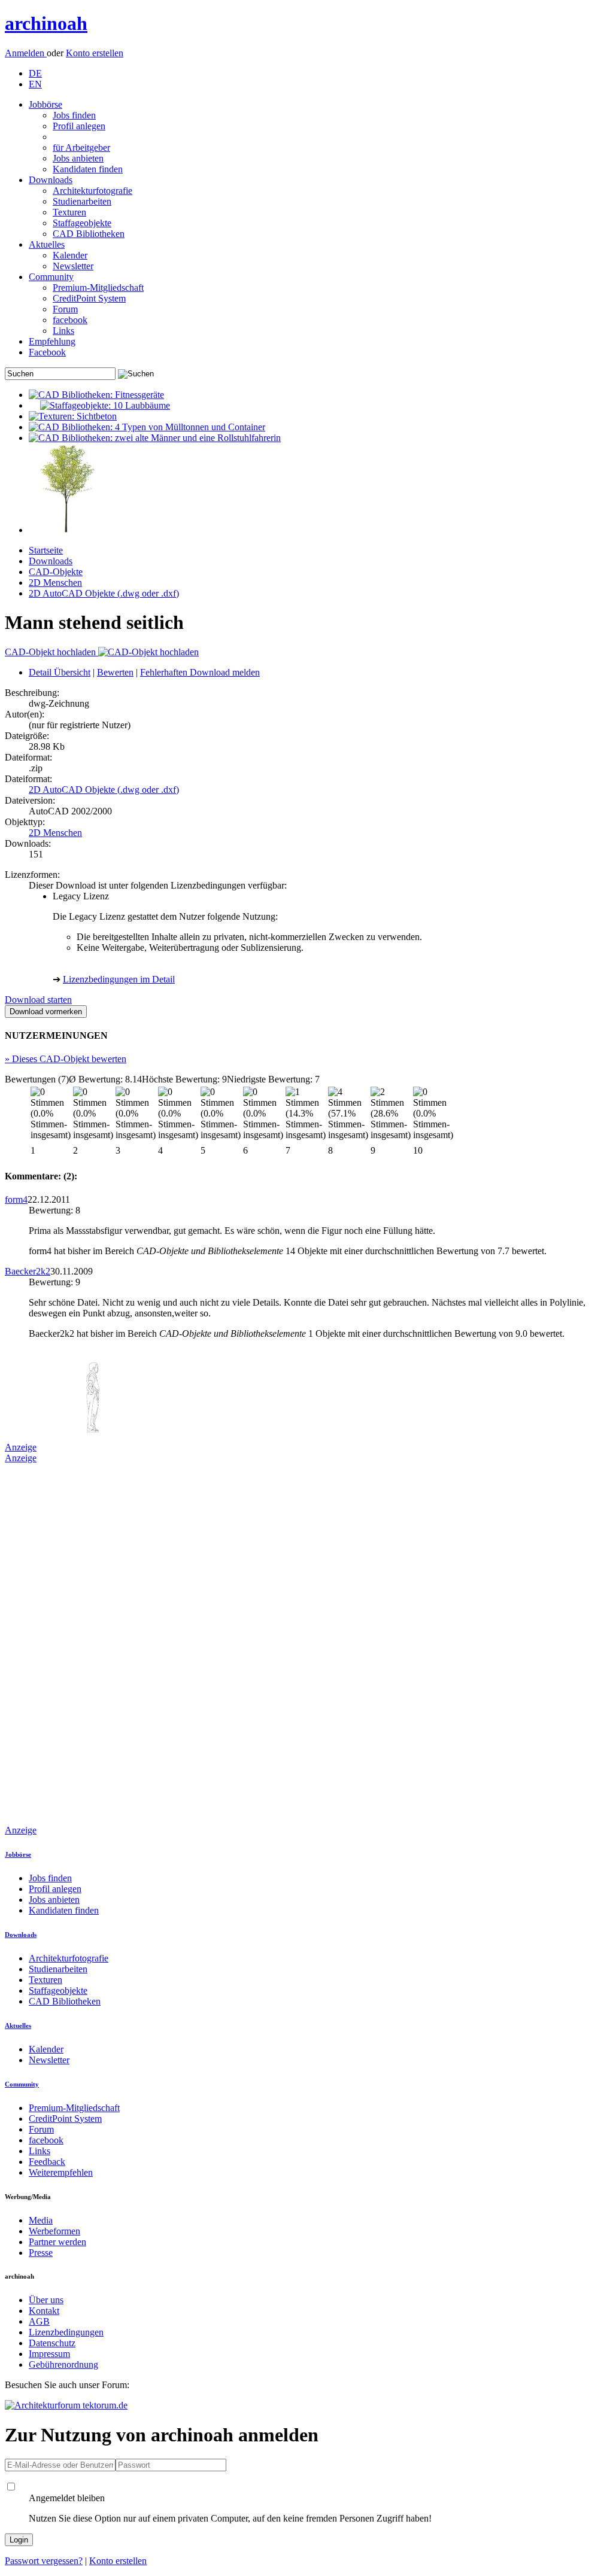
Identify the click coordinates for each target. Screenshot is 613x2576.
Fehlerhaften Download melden (200, 672)
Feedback (47, 2162)
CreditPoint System (89, 298)
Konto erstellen (95, 53)
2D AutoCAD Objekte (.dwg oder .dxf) (104, 593)
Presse (41, 2253)
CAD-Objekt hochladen (51, 652)
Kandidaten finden (88, 169)
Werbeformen (54, 2231)
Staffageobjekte (82, 223)
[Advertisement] (53, 1643)
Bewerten (115, 672)
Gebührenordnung (63, 2364)
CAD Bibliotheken (89, 234)
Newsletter (73, 266)
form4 (16, 1199)
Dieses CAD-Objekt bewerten (66, 1059)
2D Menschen (55, 583)
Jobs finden (74, 115)
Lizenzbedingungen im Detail (119, 979)
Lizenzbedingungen (66, 2332)
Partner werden (57, 2242)
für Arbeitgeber (81, 147)
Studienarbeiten (82, 201)
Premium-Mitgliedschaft (98, 288)
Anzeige (21, 1447)
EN (35, 84)
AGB (39, 2321)
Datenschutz (52, 2343)
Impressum (49, 2354)
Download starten (38, 1000)
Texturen (69, 212)
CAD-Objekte (56, 572)
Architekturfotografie (92, 191)
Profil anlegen (79, 126)
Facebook (47, 352)
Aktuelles (47, 244)
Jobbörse (45, 104)
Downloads (51, 180)
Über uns (46, 2300)
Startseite (46, 550)
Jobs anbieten (78, 158)
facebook (70, 320)
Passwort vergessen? (44, 2561)
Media (41, 2220)
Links (63, 331)
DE (35, 73)
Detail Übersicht (60, 672)
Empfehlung (52, 341)
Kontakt (44, 2311)
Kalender (70, 255)
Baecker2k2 (28, 1271)
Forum (65, 309)
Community (51, 277)
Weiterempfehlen (61, 2172)
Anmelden (26, 53)
